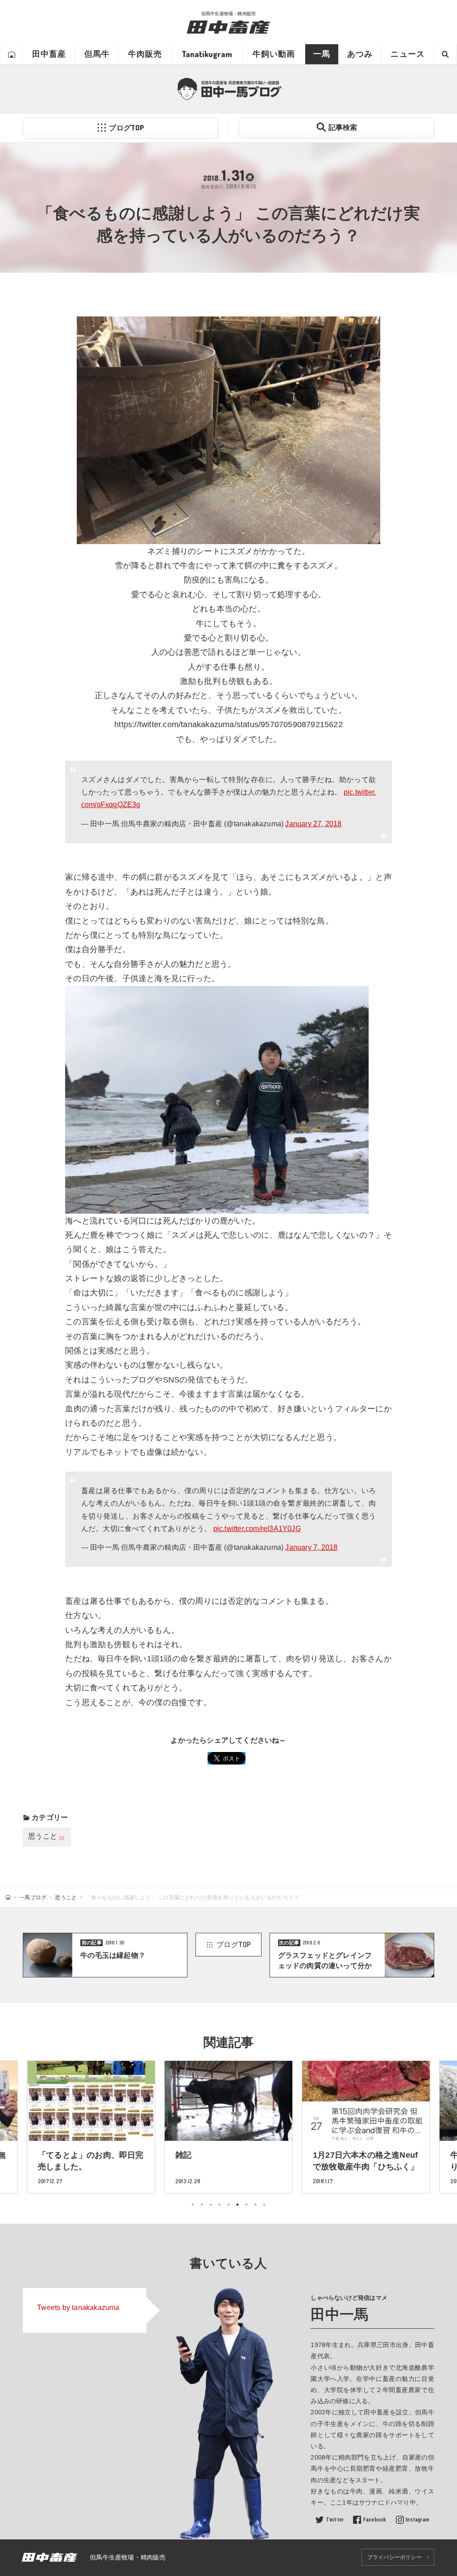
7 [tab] (246, 2205)
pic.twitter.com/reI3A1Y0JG (257, 1529)
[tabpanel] (228, 2127)
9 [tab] (264, 2205)
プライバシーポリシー (395, 2557)
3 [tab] (211, 2205)
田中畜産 (49, 54)
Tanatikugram (207, 54)
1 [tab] (193, 2205)
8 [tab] (255, 2205)
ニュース (407, 54)
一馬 (322, 54)
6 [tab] (237, 2205)
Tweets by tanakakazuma (78, 2308)
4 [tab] (220, 2205)
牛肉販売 (145, 54)
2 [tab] (202, 2205)
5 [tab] (228, 2205)
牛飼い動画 (274, 54)
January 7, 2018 (311, 1547)
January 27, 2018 (313, 824)
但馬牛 (97, 54)
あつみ (360, 54)
